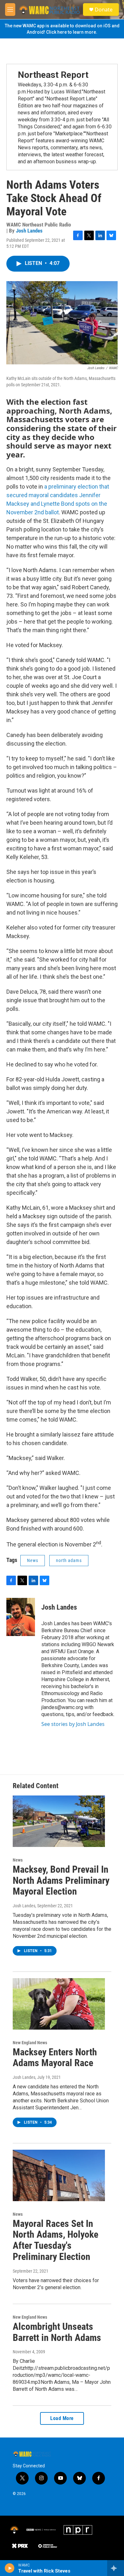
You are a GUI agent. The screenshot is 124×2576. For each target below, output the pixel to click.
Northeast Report (53, 75)
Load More (62, 2418)
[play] (10, 2568)
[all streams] (116, 2568)
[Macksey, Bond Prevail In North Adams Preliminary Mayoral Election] (59, 1821)
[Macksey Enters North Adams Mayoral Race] (59, 2004)
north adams (69, 1560)
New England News (30, 2043)
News (33, 1560)
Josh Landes (29, 231)
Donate (104, 10)
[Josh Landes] (21, 1617)
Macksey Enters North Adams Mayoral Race (55, 2058)
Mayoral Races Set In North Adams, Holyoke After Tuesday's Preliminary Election (55, 2240)
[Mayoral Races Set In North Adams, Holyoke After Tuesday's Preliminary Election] (59, 2175)
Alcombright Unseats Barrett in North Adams (57, 2332)
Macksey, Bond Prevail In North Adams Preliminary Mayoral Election (61, 1880)
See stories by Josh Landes (73, 1724)
